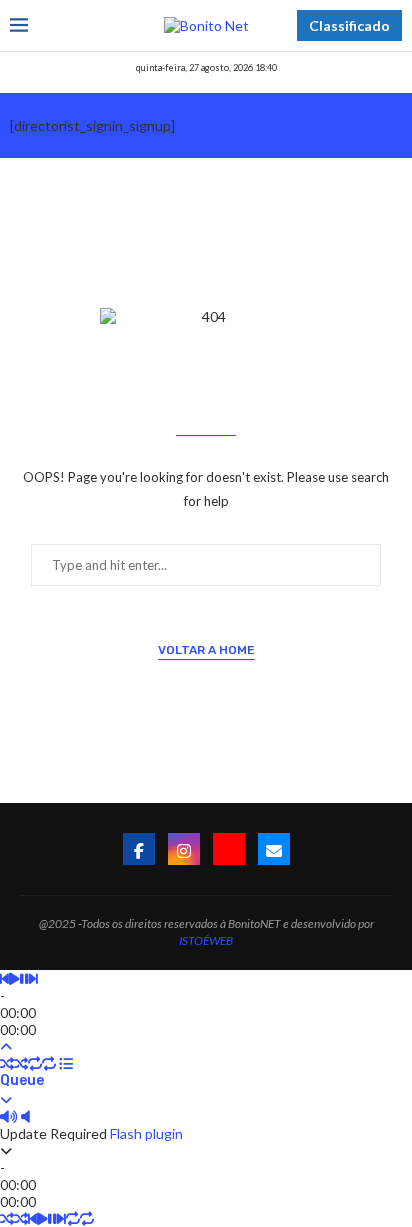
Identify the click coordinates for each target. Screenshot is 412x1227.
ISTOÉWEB (206, 940)
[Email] (274, 849)
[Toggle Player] (6, 1046)
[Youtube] (229, 849)
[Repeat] (35, 1063)
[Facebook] (139, 849)
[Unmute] (25, 1116)
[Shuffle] (7, 1063)
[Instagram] (184, 849)
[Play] (14, 978)
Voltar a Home (206, 650)
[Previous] (4, 978)
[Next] (33, 978)
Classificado (349, 25)
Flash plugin (146, 1133)
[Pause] (24, 978)
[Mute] (9, 1116)
